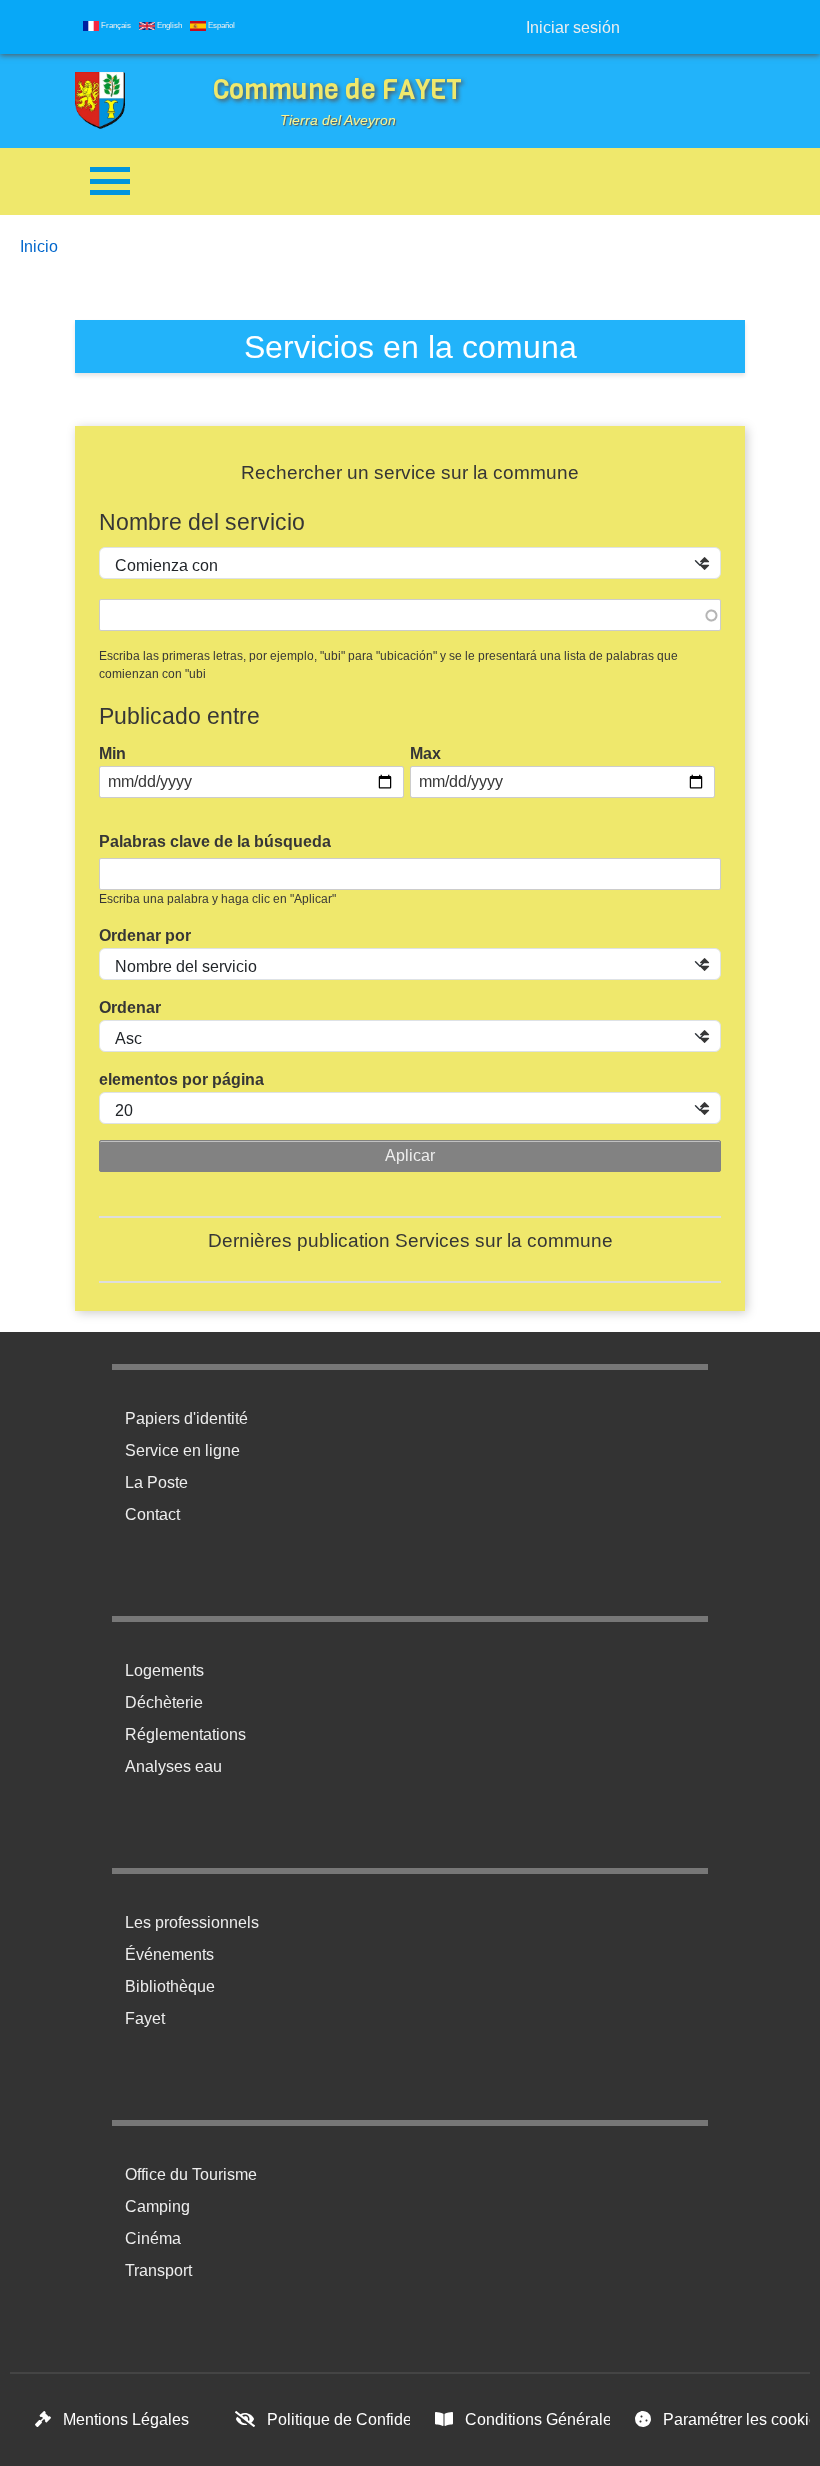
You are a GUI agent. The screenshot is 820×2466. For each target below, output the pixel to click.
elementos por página (181, 1079)
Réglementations (185, 1734)
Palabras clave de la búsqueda (215, 841)
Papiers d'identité (186, 1418)
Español (220, 25)
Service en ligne (182, 1450)
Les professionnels (192, 1922)
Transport (158, 2270)
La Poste (156, 1482)
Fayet (145, 2018)
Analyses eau (173, 1766)
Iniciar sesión (573, 27)
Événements (169, 1954)
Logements (164, 1670)
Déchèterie (164, 1702)
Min (112, 753)
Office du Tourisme (191, 2174)
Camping (157, 2206)
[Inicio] (115, 101)
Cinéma (153, 2238)
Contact (152, 1514)
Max (425, 753)
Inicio (39, 246)
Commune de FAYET (337, 89)
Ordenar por (145, 935)
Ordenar (130, 1007)
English (168, 25)
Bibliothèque (170, 1986)
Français (115, 25)
